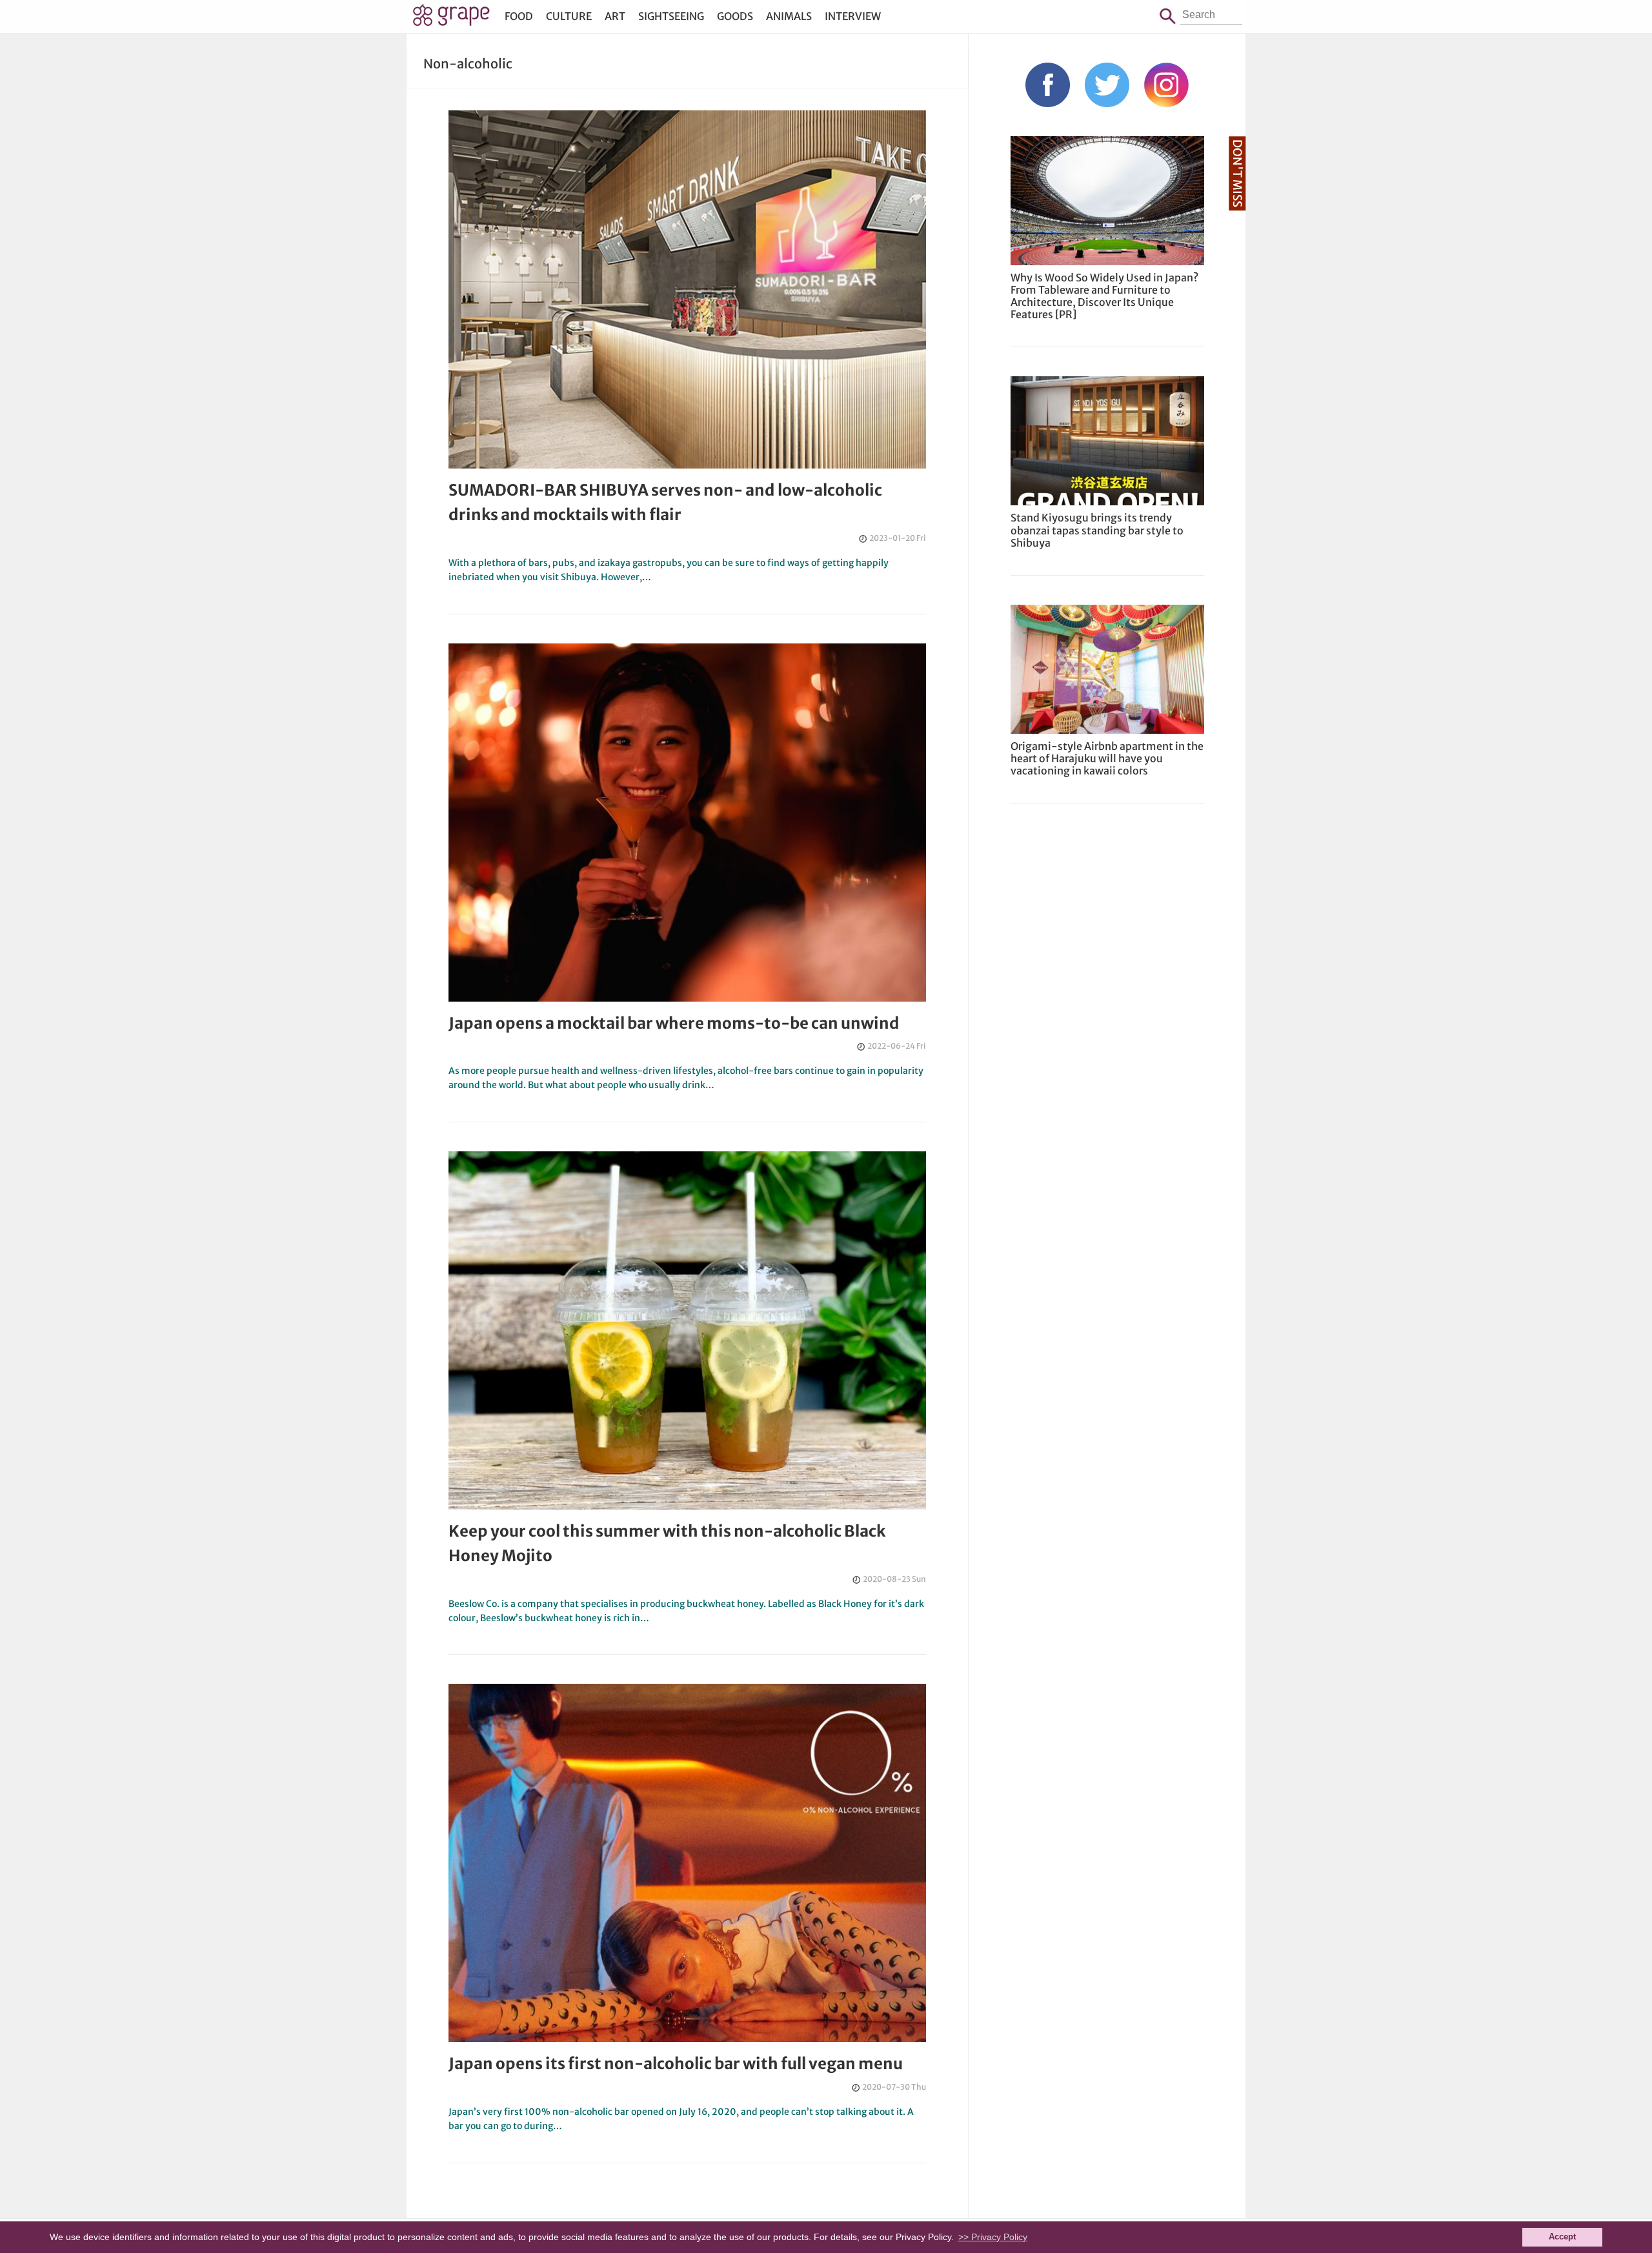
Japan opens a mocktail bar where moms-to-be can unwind (674, 1023)
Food (519, 16)
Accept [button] (1562, 2237)
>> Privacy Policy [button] (993, 2237)
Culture (569, 16)
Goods (735, 16)
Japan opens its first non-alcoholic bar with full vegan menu (676, 2064)
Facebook (1048, 85)
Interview (853, 16)
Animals (789, 16)
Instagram (1166, 85)
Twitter (1107, 85)
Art (615, 16)
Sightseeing (671, 16)
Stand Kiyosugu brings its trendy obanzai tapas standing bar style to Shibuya (1097, 530)
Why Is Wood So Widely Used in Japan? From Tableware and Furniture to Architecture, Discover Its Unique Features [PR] (1104, 296)
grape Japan (451, 19)
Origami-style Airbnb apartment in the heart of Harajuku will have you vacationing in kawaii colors (1107, 758)
